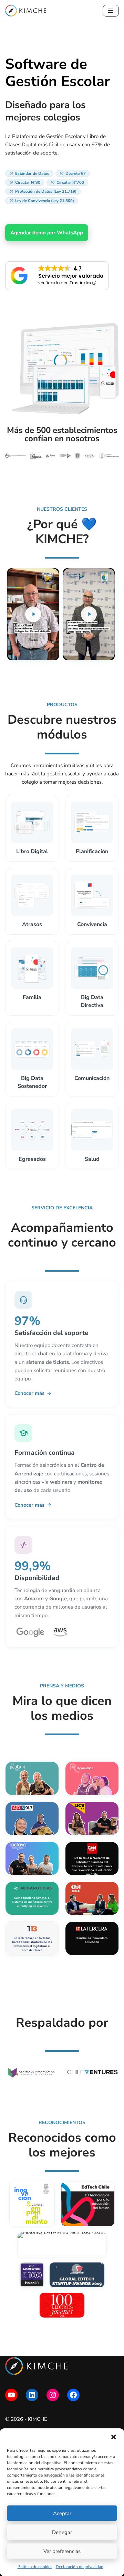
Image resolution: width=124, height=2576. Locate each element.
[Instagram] (53, 2395)
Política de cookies (35, 2567)
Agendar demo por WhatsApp (47, 233)
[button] (114, 2437)
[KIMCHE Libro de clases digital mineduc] (26, 11)
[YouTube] (11, 2395)
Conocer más (29, 1393)
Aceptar (62, 2513)
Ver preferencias (62, 2551)
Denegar (62, 2532)
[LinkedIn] (32, 2395)
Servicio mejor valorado (71, 276)
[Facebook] (73, 2395)
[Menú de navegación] (111, 11)
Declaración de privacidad (80, 2567)
